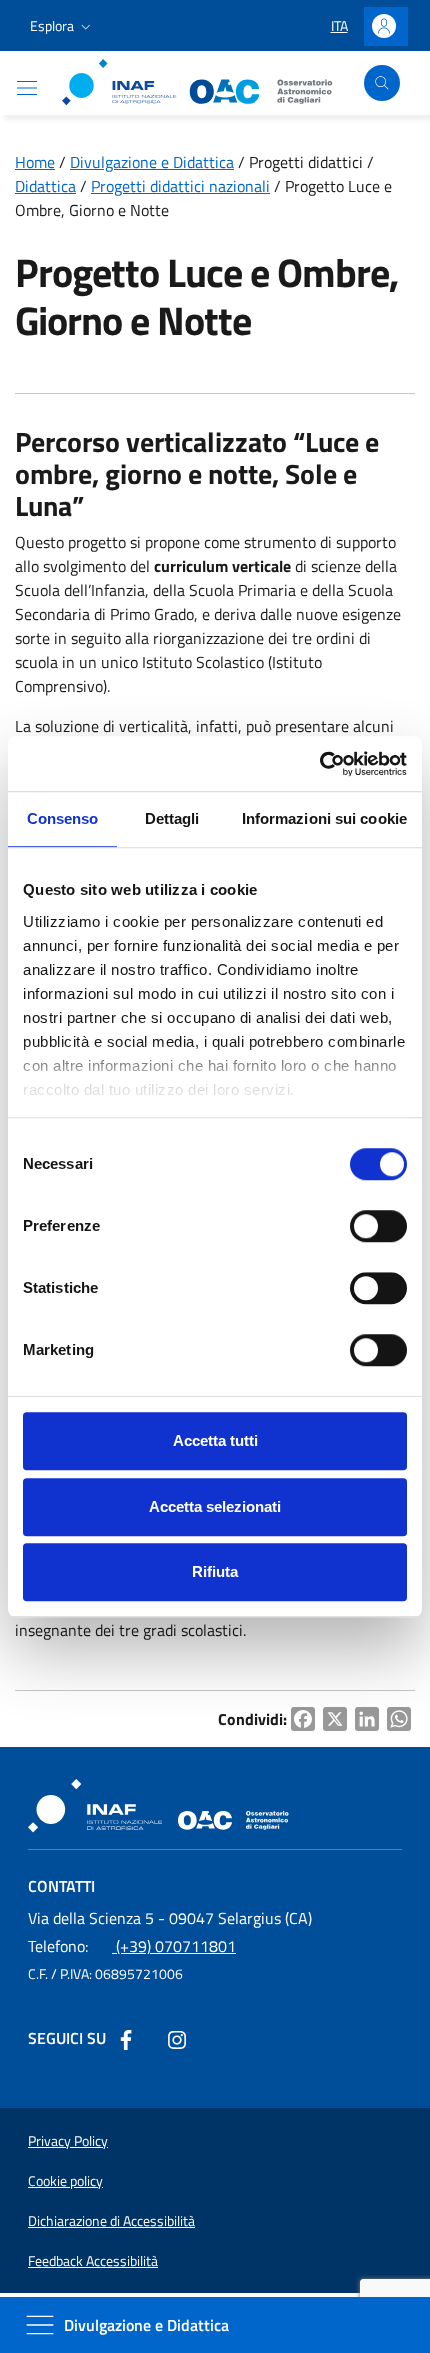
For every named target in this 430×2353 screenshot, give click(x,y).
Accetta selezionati (215, 1506)
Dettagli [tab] (172, 818)
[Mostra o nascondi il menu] (27, 88)
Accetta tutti (215, 1440)
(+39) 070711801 (132, 1946)
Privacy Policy (68, 2141)
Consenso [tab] (63, 818)
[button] (62, 26)
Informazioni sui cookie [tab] (324, 818)
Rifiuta (215, 1571)
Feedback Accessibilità (93, 2261)
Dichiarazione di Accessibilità (111, 2221)
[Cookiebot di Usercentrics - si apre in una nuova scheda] (319, 764)
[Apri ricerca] (382, 83)
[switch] (378, 1226)
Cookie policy (65, 2181)
